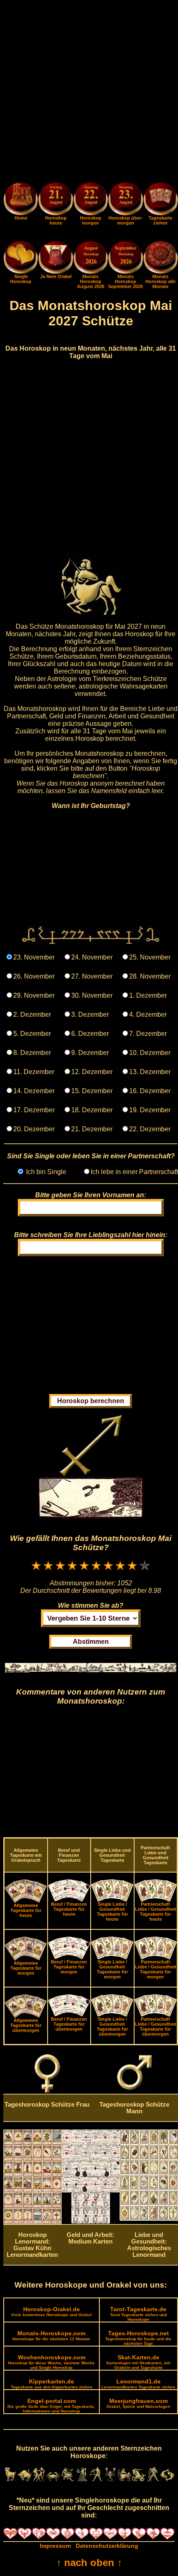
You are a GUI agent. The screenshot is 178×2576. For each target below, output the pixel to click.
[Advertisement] (89, 93)
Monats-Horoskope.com (51, 2335)
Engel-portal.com (51, 2405)
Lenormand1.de (138, 2384)
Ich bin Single (45, 1172)
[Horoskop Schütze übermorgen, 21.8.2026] (125, 200)
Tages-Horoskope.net (138, 2338)
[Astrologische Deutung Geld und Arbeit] (91, 2222)
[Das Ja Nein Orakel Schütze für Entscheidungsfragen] (55, 272)
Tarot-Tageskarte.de (138, 2314)
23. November (34, 957)
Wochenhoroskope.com (51, 2362)
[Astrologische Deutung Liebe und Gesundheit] (149, 2219)
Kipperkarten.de (52, 2384)
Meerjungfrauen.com (138, 2403)
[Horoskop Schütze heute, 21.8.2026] (55, 200)
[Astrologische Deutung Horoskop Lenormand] (32, 2222)
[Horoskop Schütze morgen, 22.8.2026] (91, 200)
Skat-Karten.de (138, 2362)
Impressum (55, 2546)
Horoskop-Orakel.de (52, 2311)
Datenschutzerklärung (107, 2546)
